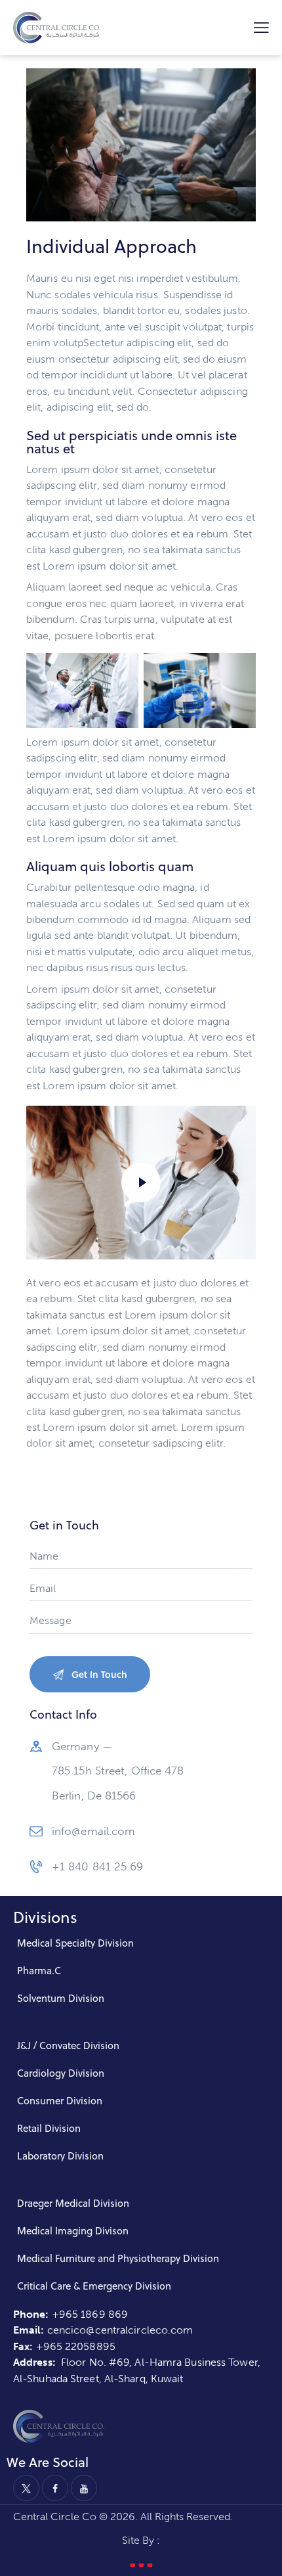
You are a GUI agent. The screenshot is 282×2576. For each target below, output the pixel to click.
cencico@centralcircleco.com (120, 2330)
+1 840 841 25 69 (98, 1866)
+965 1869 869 (91, 2314)
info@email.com (93, 1831)
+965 (51, 2346)
